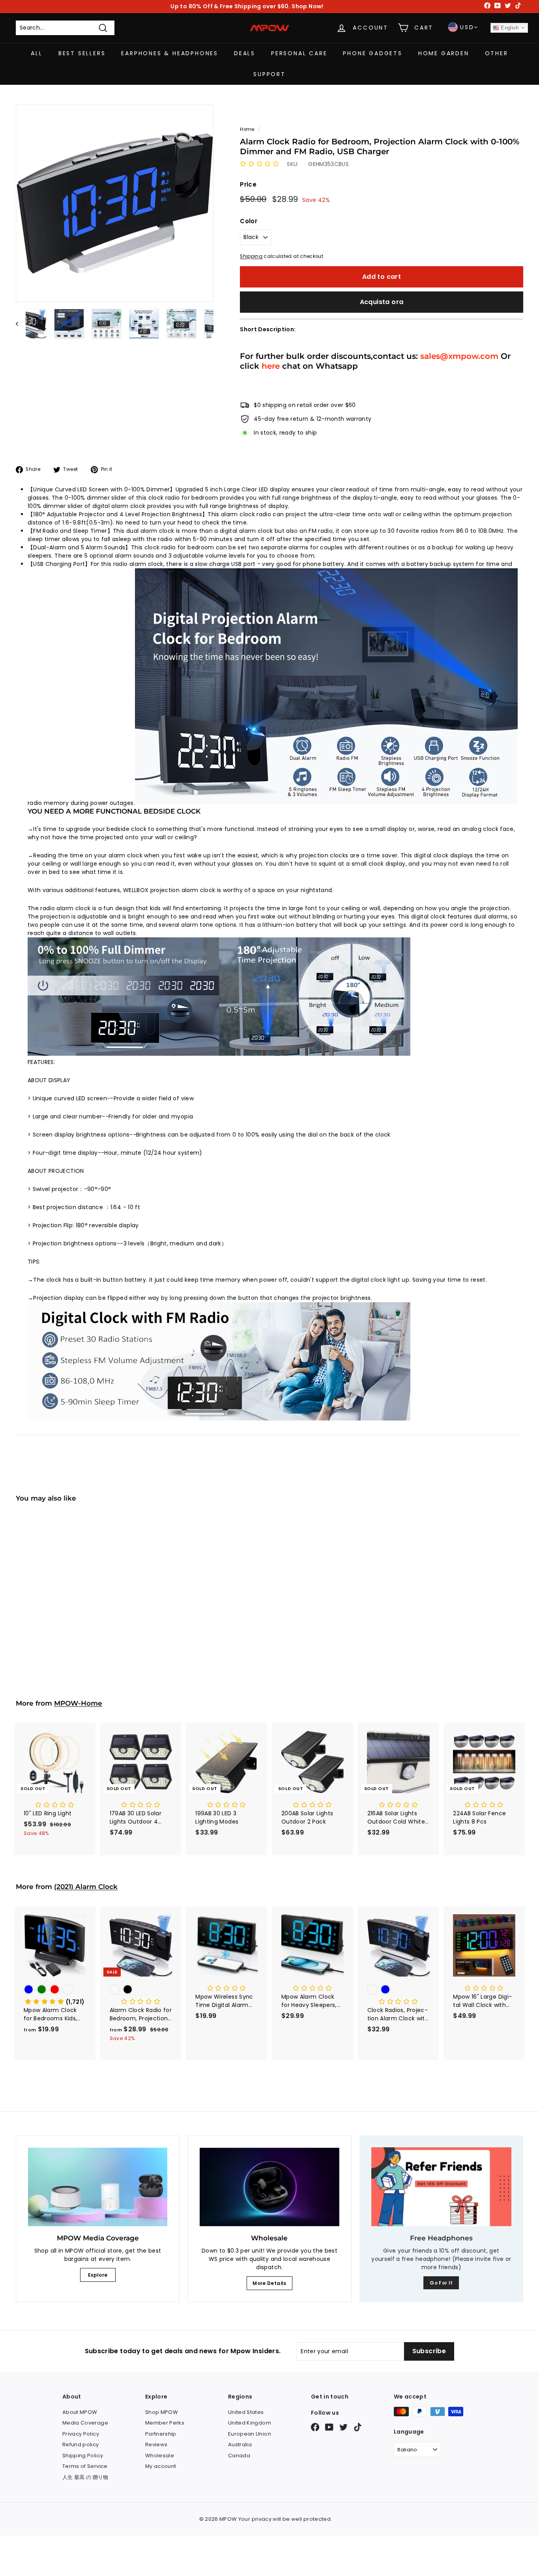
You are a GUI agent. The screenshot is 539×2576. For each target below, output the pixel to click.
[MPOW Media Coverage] (98, 2187)
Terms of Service (85, 2466)
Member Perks (165, 2423)
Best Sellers (82, 53)
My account (161, 2466)
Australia (240, 2444)
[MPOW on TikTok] (358, 2427)
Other (497, 53)
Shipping (251, 256)
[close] (144, 2531)
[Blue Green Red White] (55, 1990)
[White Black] (55, 1602)
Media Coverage (85, 2423)
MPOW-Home (78, 1703)
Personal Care (299, 53)
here (271, 366)
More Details (269, 2283)
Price (248, 184)
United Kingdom (250, 2423)
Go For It (441, 2283)
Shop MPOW (162, 2412)
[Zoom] (115, 203)
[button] (259, 164)
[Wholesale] (269, 2187)
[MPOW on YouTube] (329, 2427)
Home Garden (444, 53)
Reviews (156, 2444)
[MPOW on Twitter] (343, 2427)
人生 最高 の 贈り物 (85, 2477)
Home (247, 129)
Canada (239, 2456)
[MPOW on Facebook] (315, 2427)
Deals (245, 53)
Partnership (161, 2434)
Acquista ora (382, 302)
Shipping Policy (83, 2456)
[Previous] (21, 324)
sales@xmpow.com (459, 356)
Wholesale (160, 2456)
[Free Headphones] (441, 2187)
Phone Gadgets (372, 53)
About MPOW (80, 2412)
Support (269, 74)
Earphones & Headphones (170, 53)
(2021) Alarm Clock (86, 1887)
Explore (98, 2275)
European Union (250, 2434)
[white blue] (399, 1990)
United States (246, 2412)
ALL (36, 53)
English (509, 28)
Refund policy (81, 2444)
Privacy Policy (81, 2434)
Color (249, 221)
